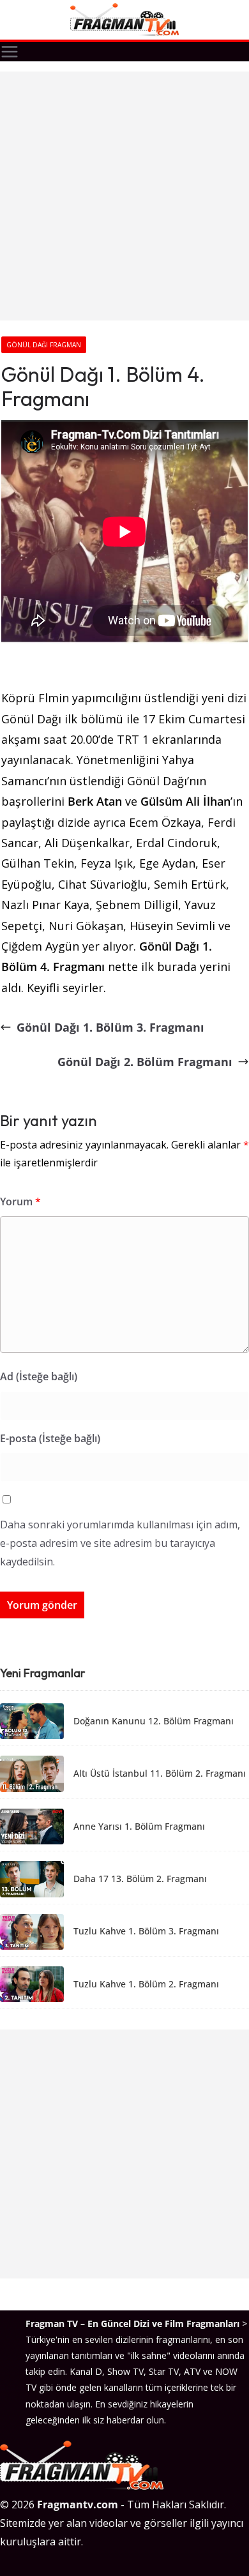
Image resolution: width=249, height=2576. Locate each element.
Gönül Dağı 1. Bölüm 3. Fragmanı (110, 1027)
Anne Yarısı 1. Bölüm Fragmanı (139, 1827)
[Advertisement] (124, 196)
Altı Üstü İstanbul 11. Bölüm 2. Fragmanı (160, 1774)
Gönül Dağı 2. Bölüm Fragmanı (145, 1062)
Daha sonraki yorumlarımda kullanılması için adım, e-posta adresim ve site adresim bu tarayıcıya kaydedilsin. (120, 1543)
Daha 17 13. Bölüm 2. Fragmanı (140, 1879)
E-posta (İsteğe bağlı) (50, 1438)
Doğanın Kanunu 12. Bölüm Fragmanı (154, 1721)
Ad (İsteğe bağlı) (39, 1376)
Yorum (20, 1201)
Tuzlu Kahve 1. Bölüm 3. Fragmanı (146, 1932)
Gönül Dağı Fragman (44, 345)
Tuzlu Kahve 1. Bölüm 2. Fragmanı (146, 1985)
